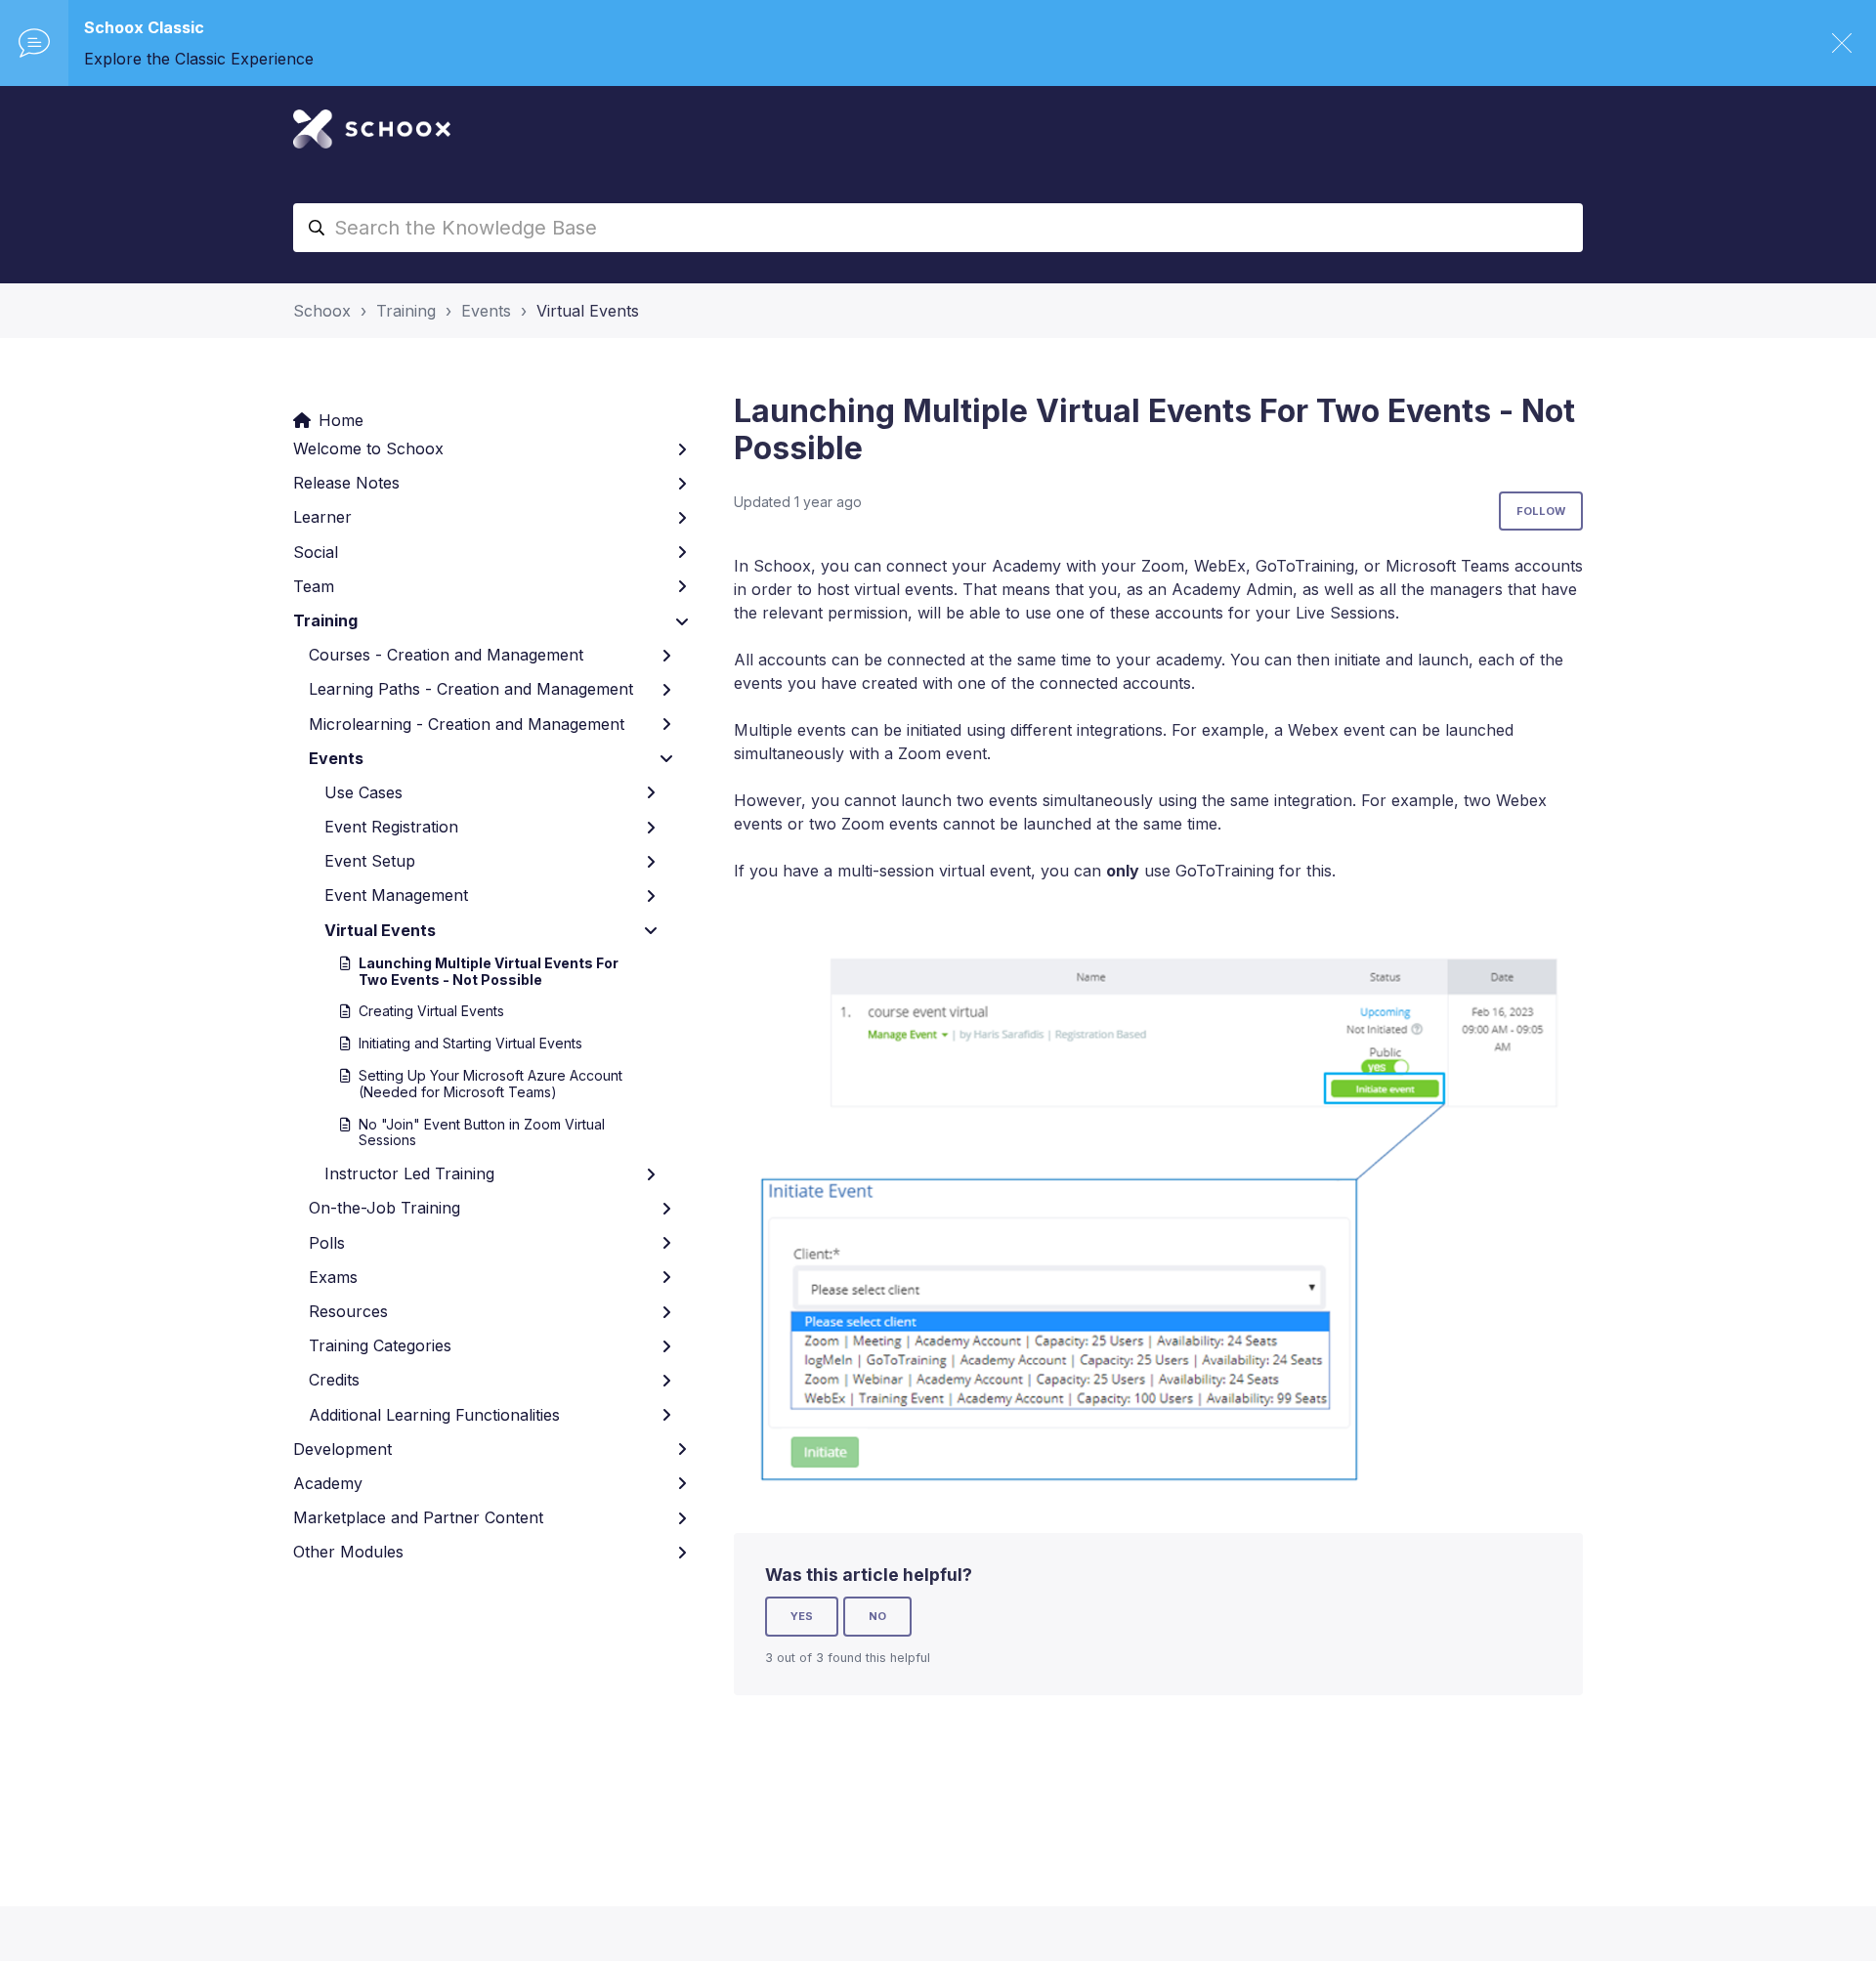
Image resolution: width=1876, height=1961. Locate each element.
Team (314, 586)
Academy (328, 1483)
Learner (322, 517)
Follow (1541, 511)
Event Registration (391, 827)
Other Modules (348, 1552)
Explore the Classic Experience (199, 59)
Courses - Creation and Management (446, 655)
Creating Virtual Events (431, 1011)
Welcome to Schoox (368, 448)
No (877, 1616)
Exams (333, 1277)
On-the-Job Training (384, 1208)
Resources (348, 1311)
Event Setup (370, 861)
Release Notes (346, 483)
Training (406, 311)
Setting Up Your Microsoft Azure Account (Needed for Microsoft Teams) (490, 1084)
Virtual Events (588, 311)
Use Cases (363, 792)
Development (342, 1449)
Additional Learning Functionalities (434, 1415)
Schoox (322, 311)
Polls (327, 1243)
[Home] (372, 129)
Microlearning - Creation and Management (467, 724)
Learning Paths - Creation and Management (471, 689)
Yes (802, 1616)
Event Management (396, 895)
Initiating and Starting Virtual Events (470, 1043)
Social (316, 552)
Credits (334, 1380)
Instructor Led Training (409, 1173)
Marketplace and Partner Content (418, 1517)
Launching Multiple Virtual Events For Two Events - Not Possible (489, 971)
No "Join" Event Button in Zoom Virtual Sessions (482, 1132)
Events (486, 311)
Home (341, 420)
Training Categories (380, 1345)
